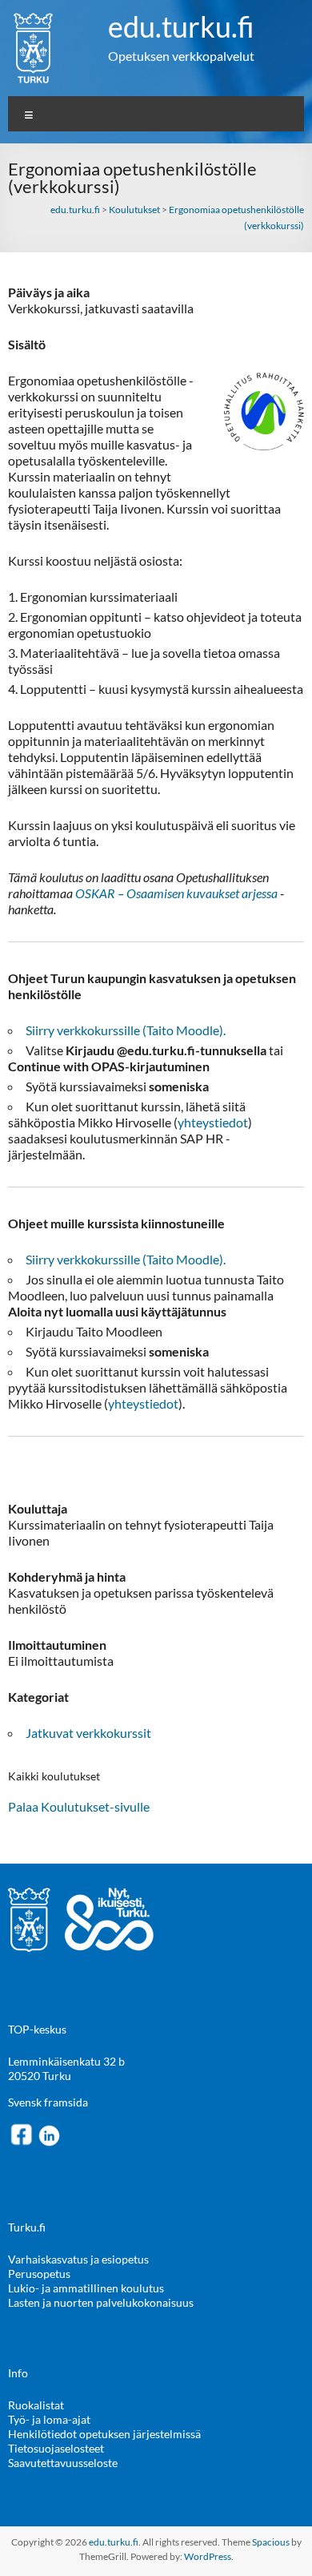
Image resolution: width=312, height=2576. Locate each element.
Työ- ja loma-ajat (49, 2419)
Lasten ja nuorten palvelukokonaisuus (101, 2302)
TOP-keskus (37, 2029)
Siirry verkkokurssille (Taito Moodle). (126, 1030)
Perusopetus (39, 2274)
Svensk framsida (48, 2102)
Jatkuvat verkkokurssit (88, 1733)
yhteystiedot (213, 1122)
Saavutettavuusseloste (63, 2463)
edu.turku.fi (181, 26)
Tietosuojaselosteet (56, 2448)
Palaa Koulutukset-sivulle (79, 1806)
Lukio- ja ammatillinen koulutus (86, 2288)
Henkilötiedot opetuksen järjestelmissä (104, 2434)
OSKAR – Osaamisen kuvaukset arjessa (176, 893)
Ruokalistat (36, 2405)
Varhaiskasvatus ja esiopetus (78, 2259)
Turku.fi (27, 2227)
